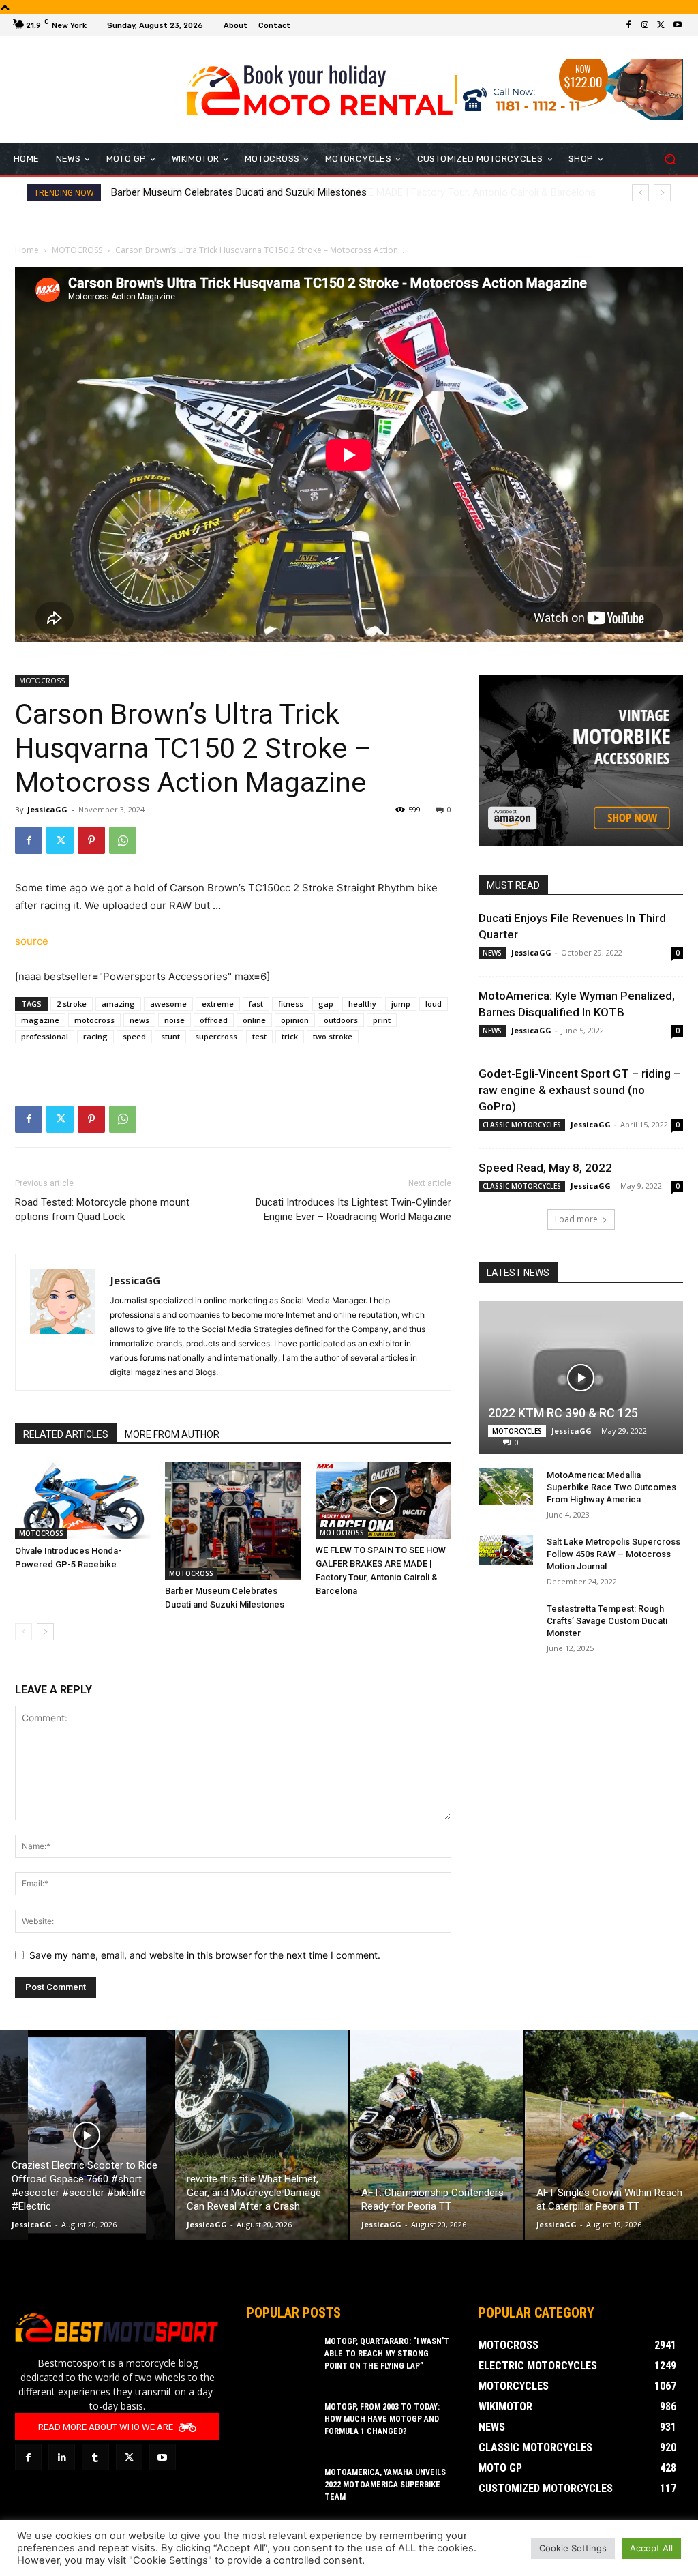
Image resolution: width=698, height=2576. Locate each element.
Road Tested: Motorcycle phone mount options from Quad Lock (102, 1210)
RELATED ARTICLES (66, 1434)
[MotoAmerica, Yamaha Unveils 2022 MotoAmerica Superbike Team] (281, 2490)
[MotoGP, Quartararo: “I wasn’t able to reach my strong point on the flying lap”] (281, 2359)
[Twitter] (661, 25)
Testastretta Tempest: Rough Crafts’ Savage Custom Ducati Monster (607, 1621)
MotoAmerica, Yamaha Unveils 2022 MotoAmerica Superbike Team (385, 2485)
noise (174, 1020)
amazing (118, 1004)
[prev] (640, 193)
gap (326, 1004)
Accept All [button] (651, 2548)
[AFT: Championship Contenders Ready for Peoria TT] (437, 2135)
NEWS (492, 953)
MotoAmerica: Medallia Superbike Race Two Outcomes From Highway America (611, 1487)
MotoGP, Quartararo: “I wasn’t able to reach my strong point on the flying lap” (387, 2354)
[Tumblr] (95, 2457)
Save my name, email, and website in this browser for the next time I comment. (205, 1955)
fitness (291, 1004)
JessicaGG (47, 809)
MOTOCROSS (77, 250)
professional (45, 1036)
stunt (170, 1036)
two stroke (333, 1036)
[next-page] (45, 1632)
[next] (662, 193)
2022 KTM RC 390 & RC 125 (563, 1413)
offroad (214, 1020)
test (259, 1036)
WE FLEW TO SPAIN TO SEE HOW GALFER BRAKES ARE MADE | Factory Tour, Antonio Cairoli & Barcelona (347, 192)
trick (290, 1036)
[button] (670, 159)
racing (95, 1036)
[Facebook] (628, 25)
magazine (40, 1020)
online (254, 1020)
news (139, 1020)
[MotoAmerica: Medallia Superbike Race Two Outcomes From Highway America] (506, 1486)
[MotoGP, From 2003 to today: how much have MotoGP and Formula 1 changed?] (281, 2425)
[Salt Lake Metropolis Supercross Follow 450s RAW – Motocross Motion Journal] (506, 1550)
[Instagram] (645, 25)
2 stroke (72, 1004)
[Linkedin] (62, 2457)
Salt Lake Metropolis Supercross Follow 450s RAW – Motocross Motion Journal (613, 1554)
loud (434, 1004)
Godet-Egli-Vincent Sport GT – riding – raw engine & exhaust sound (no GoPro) (579, 1090)
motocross (94, 1020)
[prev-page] (24, 1632)
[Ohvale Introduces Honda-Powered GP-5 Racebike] (83, 1501)
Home (27, 250)
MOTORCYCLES (517, 1431)
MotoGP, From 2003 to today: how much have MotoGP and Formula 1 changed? (382, 2419)
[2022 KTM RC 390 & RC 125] (581, 1377)
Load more (576, 1219)
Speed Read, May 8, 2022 (545, 1168)
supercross (216, 1036)
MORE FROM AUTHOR (172, 1434)
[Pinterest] (91, 840)
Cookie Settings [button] (573, 2548)
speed (134, 1036)
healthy (362, 1004)
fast (256, 1004)
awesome (168, 1004)
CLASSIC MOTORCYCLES (522, 1125)
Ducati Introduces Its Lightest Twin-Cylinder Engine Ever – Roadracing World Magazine (353, 1210)
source (32, 941)
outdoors (341, 1020)
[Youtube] (678, 25)
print (382, 1020)
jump (401, 1004)
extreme (218, 1004)
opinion (295, 1020)
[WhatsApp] (123, 840)
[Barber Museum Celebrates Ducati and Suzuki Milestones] (233, 1521)
